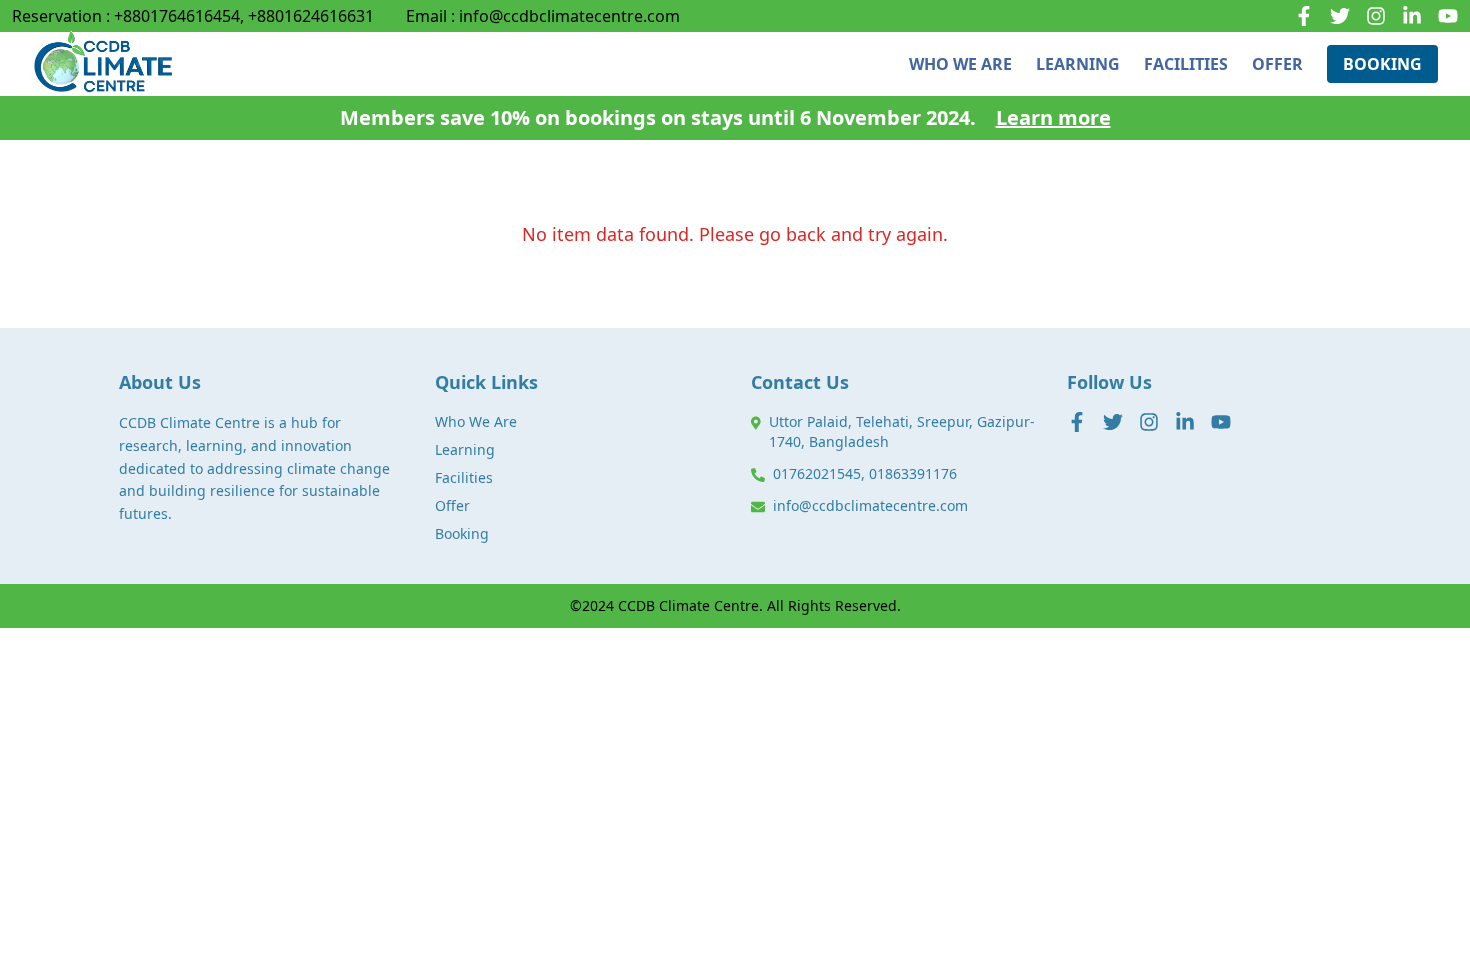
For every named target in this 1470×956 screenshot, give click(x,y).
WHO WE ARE (960, 64)
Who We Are (476, 421)
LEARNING (1078, 64)
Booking (462, 533)
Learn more (1053, 117)
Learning (465, 449)
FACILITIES (1186, 64)
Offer (452, 505)
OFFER (1277, 64)
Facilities (464, 477)
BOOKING (1382, 64)
